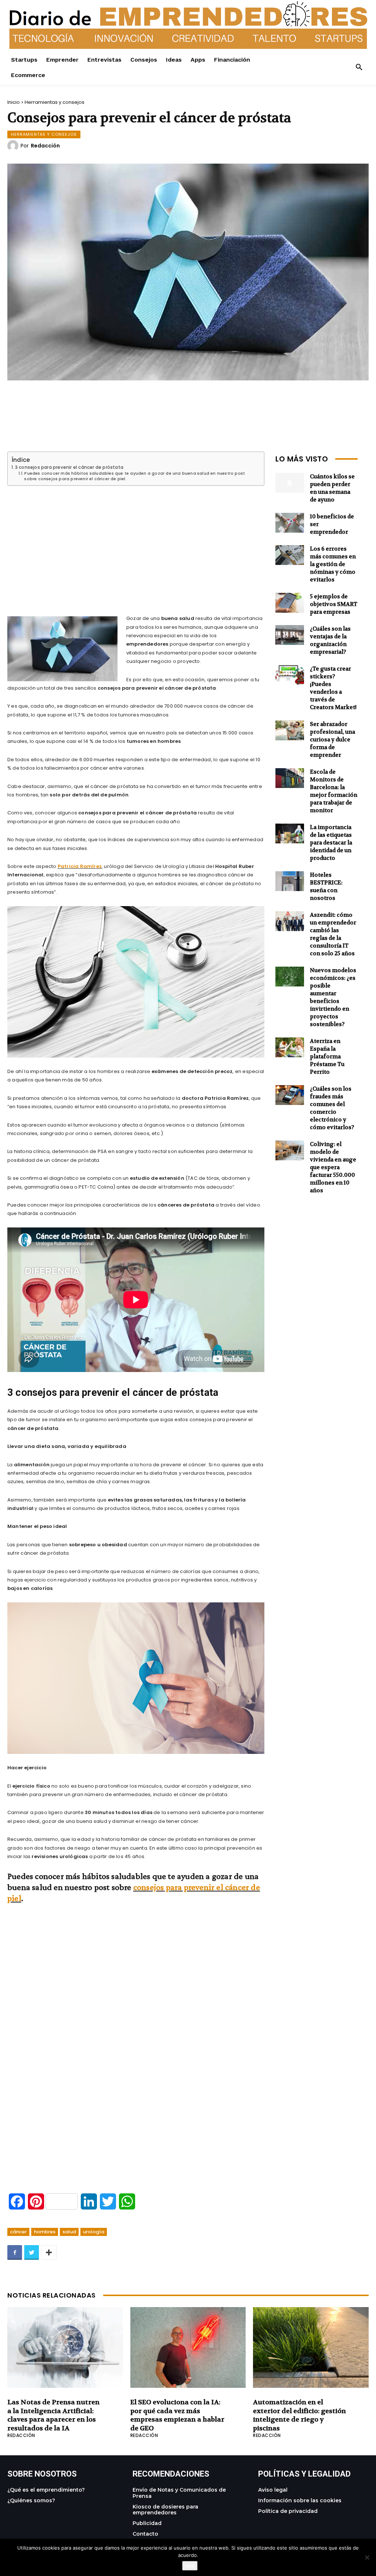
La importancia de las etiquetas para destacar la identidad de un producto (331, 843)
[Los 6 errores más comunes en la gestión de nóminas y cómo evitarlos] (290, 555)
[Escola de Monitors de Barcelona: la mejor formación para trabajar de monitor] (290, 778)
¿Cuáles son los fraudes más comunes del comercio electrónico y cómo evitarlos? (332, 1108)
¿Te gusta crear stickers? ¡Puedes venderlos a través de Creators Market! (333, 688)
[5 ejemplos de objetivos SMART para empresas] (290, 603)
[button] (359, 67)
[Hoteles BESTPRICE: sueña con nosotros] (290, 881)
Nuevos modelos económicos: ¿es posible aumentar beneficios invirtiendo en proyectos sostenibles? (333, 997)
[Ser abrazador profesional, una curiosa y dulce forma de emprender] (290, 731)
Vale (190, 2566)
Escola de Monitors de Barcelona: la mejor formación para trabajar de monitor (334, 791)
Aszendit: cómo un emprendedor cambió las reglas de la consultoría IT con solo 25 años (333, 934)
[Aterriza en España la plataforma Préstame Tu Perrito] (290, 1048)
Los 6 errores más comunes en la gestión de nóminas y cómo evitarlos (333, 564)
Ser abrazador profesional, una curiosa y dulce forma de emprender (332, 740)
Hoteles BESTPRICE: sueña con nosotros (326, 886)
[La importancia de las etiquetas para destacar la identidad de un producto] (290, 834)
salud (69, 2232)
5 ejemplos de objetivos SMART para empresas (334, 604)
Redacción (45, 146)
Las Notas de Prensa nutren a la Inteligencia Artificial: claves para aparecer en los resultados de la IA (53, 2415)
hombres (45, 2232)
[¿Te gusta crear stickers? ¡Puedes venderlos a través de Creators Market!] (290, 675)
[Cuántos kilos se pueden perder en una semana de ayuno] (290, 483)
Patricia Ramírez (80, 866)
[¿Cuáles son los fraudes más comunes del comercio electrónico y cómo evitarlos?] (290, 1095)
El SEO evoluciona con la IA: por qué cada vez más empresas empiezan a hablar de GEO (177, 2415)
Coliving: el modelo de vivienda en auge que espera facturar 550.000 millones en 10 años (333, 1167)
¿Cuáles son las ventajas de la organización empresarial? (330, 640)
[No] (367, 2557)
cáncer (18, 2232)
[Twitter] (32, 2252)
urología (94, 2232)
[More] (49, 2252)
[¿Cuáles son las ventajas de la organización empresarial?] (290, 635)
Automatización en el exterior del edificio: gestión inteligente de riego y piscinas (299, 2415)
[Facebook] (15, 2252)
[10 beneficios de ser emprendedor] (290, 523)
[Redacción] (14, 146)
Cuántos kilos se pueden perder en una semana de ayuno (332, 488)
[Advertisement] (136, 542)
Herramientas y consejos (55, 102)
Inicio (14, 102)
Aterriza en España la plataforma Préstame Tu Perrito (327, 1057)
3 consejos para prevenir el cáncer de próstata (69, 467)
